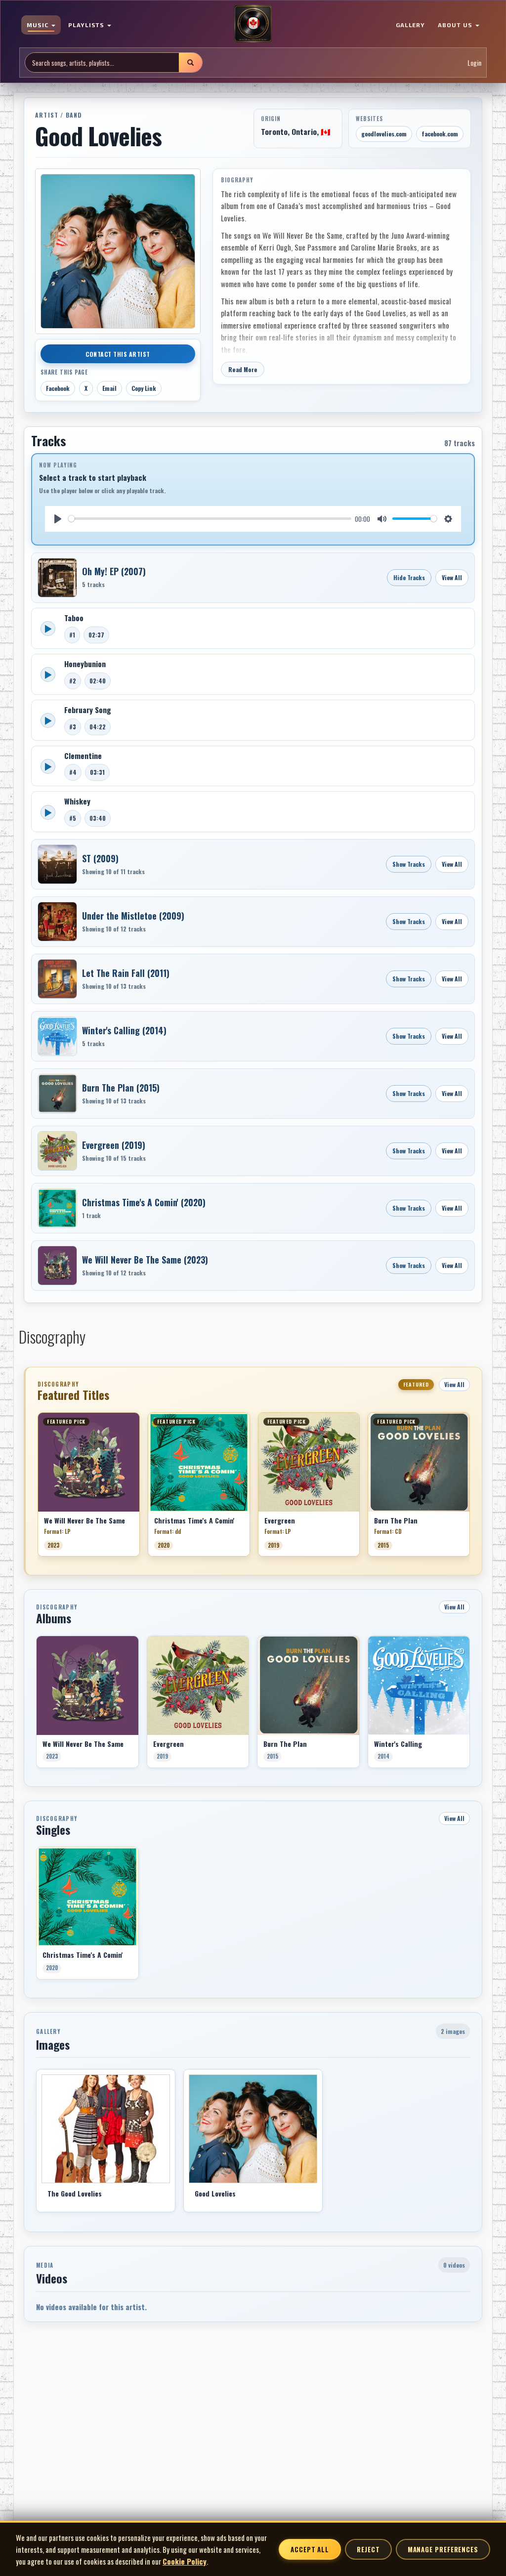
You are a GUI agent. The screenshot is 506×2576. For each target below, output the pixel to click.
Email (109, 388)
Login (474, 63)
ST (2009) (100, 858)
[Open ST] (57, 864)
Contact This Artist (118, 354)
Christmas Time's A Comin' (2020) (144, 1202)
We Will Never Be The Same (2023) (145, 1260)
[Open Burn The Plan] (57, 1094)
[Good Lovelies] (253, 2129)
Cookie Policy (185, 2561)
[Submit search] (190, 63)
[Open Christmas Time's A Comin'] (57, 1208)
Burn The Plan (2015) (121, 1088)
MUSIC (39, 25)
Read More (243, 369)
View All (452, 577)
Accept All (310, 2549)
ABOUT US (456, 25)
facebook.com (440, 134)
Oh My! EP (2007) (114, 571)
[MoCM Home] (253, 24)
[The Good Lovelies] (106, 2129)
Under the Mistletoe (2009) (133, 916)
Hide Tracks (409, 577)
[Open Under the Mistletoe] (57, 922)
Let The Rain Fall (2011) (126, 973)
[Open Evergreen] (57, 1151)
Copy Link (144, 388)
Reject (368, 2549)
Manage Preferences (443, 2549)
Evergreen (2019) (114, 1145)
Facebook (58, 388)
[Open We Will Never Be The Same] (57, 1266)
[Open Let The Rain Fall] (57, 979)
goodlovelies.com (384, 134)
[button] (38, 1488)
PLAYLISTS (87, 25)
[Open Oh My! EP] (57, 578)
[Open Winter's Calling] (57, 1036)
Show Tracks (409, 864)
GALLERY (411, 25)
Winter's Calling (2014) (124, 1030)
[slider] (210, 519)
